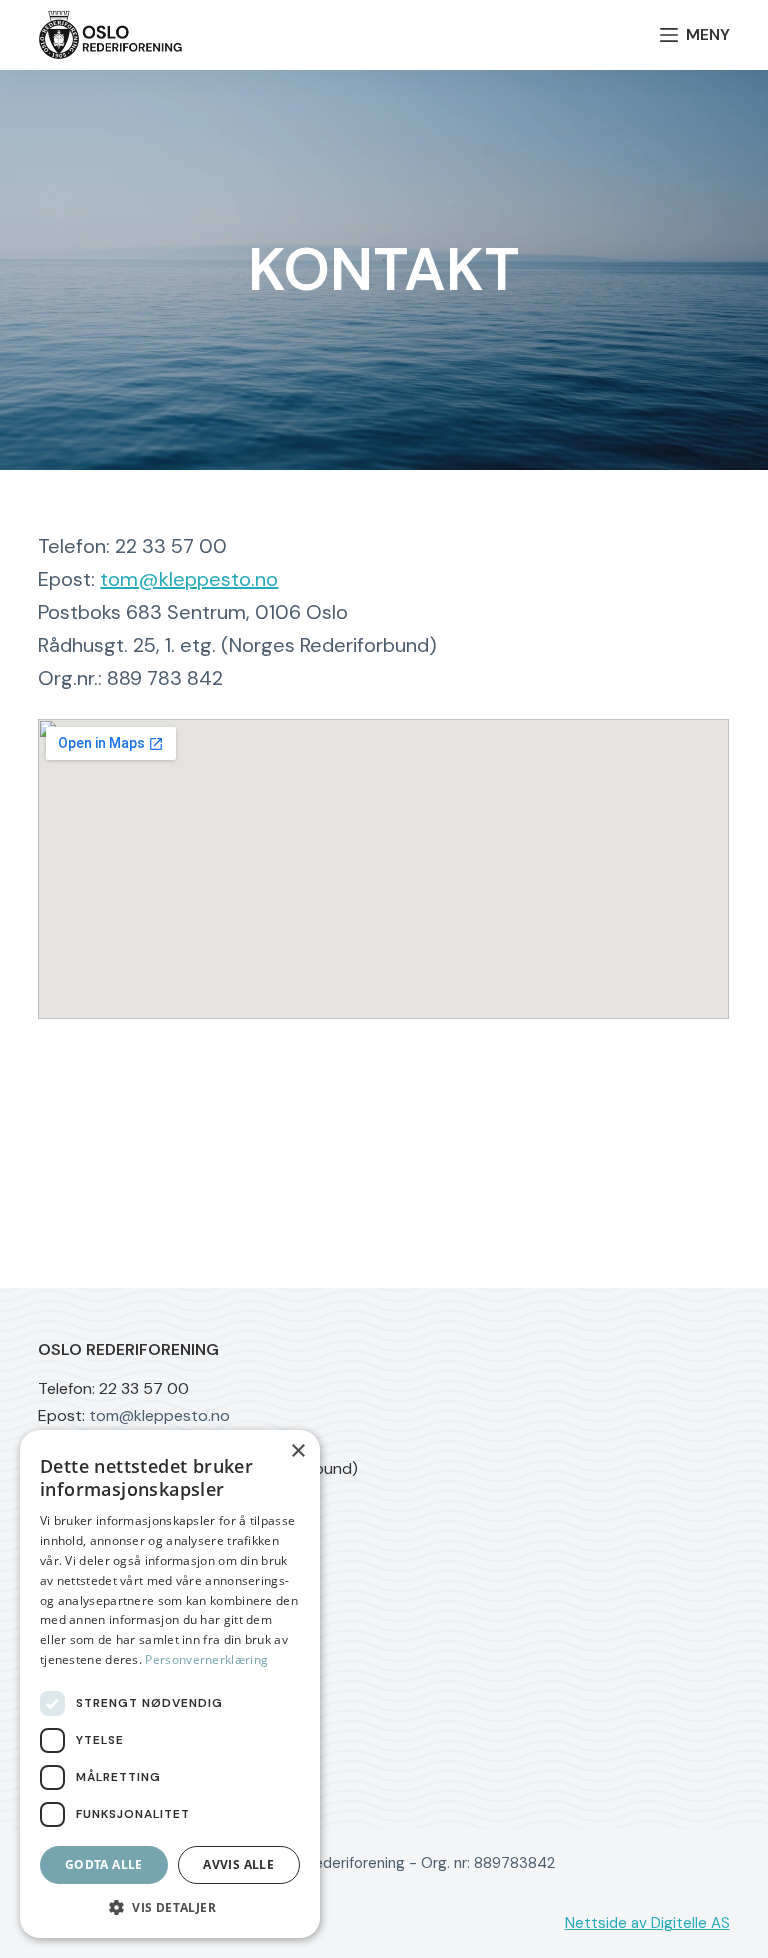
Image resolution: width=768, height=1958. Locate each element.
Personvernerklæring (206, 1659)
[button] (170, 1907)
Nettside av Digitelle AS (647, 1923)
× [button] (297, 1451)
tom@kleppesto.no (189, 579)
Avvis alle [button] (238, 1864)
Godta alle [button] (104, 1864)
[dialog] (170, 1684)
